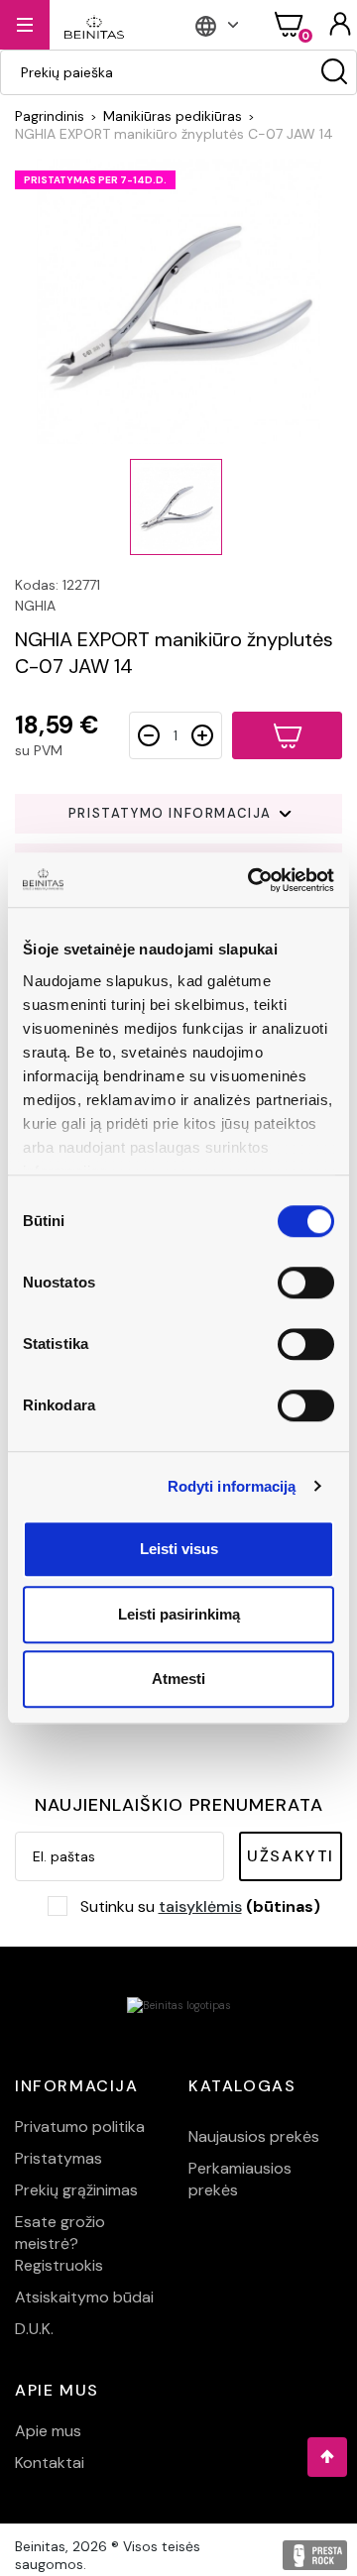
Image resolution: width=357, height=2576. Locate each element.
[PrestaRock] (315, 2555)
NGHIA (35, 606)
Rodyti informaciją (232, 1486)
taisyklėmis (200, 1906)
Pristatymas (59, 2158)
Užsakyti (291, 1856)
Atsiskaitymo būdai (84, 2297)
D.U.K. (34, 2329)
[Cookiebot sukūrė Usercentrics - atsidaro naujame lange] (252, 880)
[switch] (306, 1283)
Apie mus (48, 2431)
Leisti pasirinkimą (179, 1614)
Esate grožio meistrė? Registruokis (60, 2243)
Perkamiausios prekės (240, 2179)
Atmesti (178, 1679)
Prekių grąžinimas (76, 2190)
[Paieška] (334, 72)
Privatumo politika (80, 2127)
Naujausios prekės (254, 2136)
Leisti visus (179, 1549)
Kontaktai (50, 2463)
